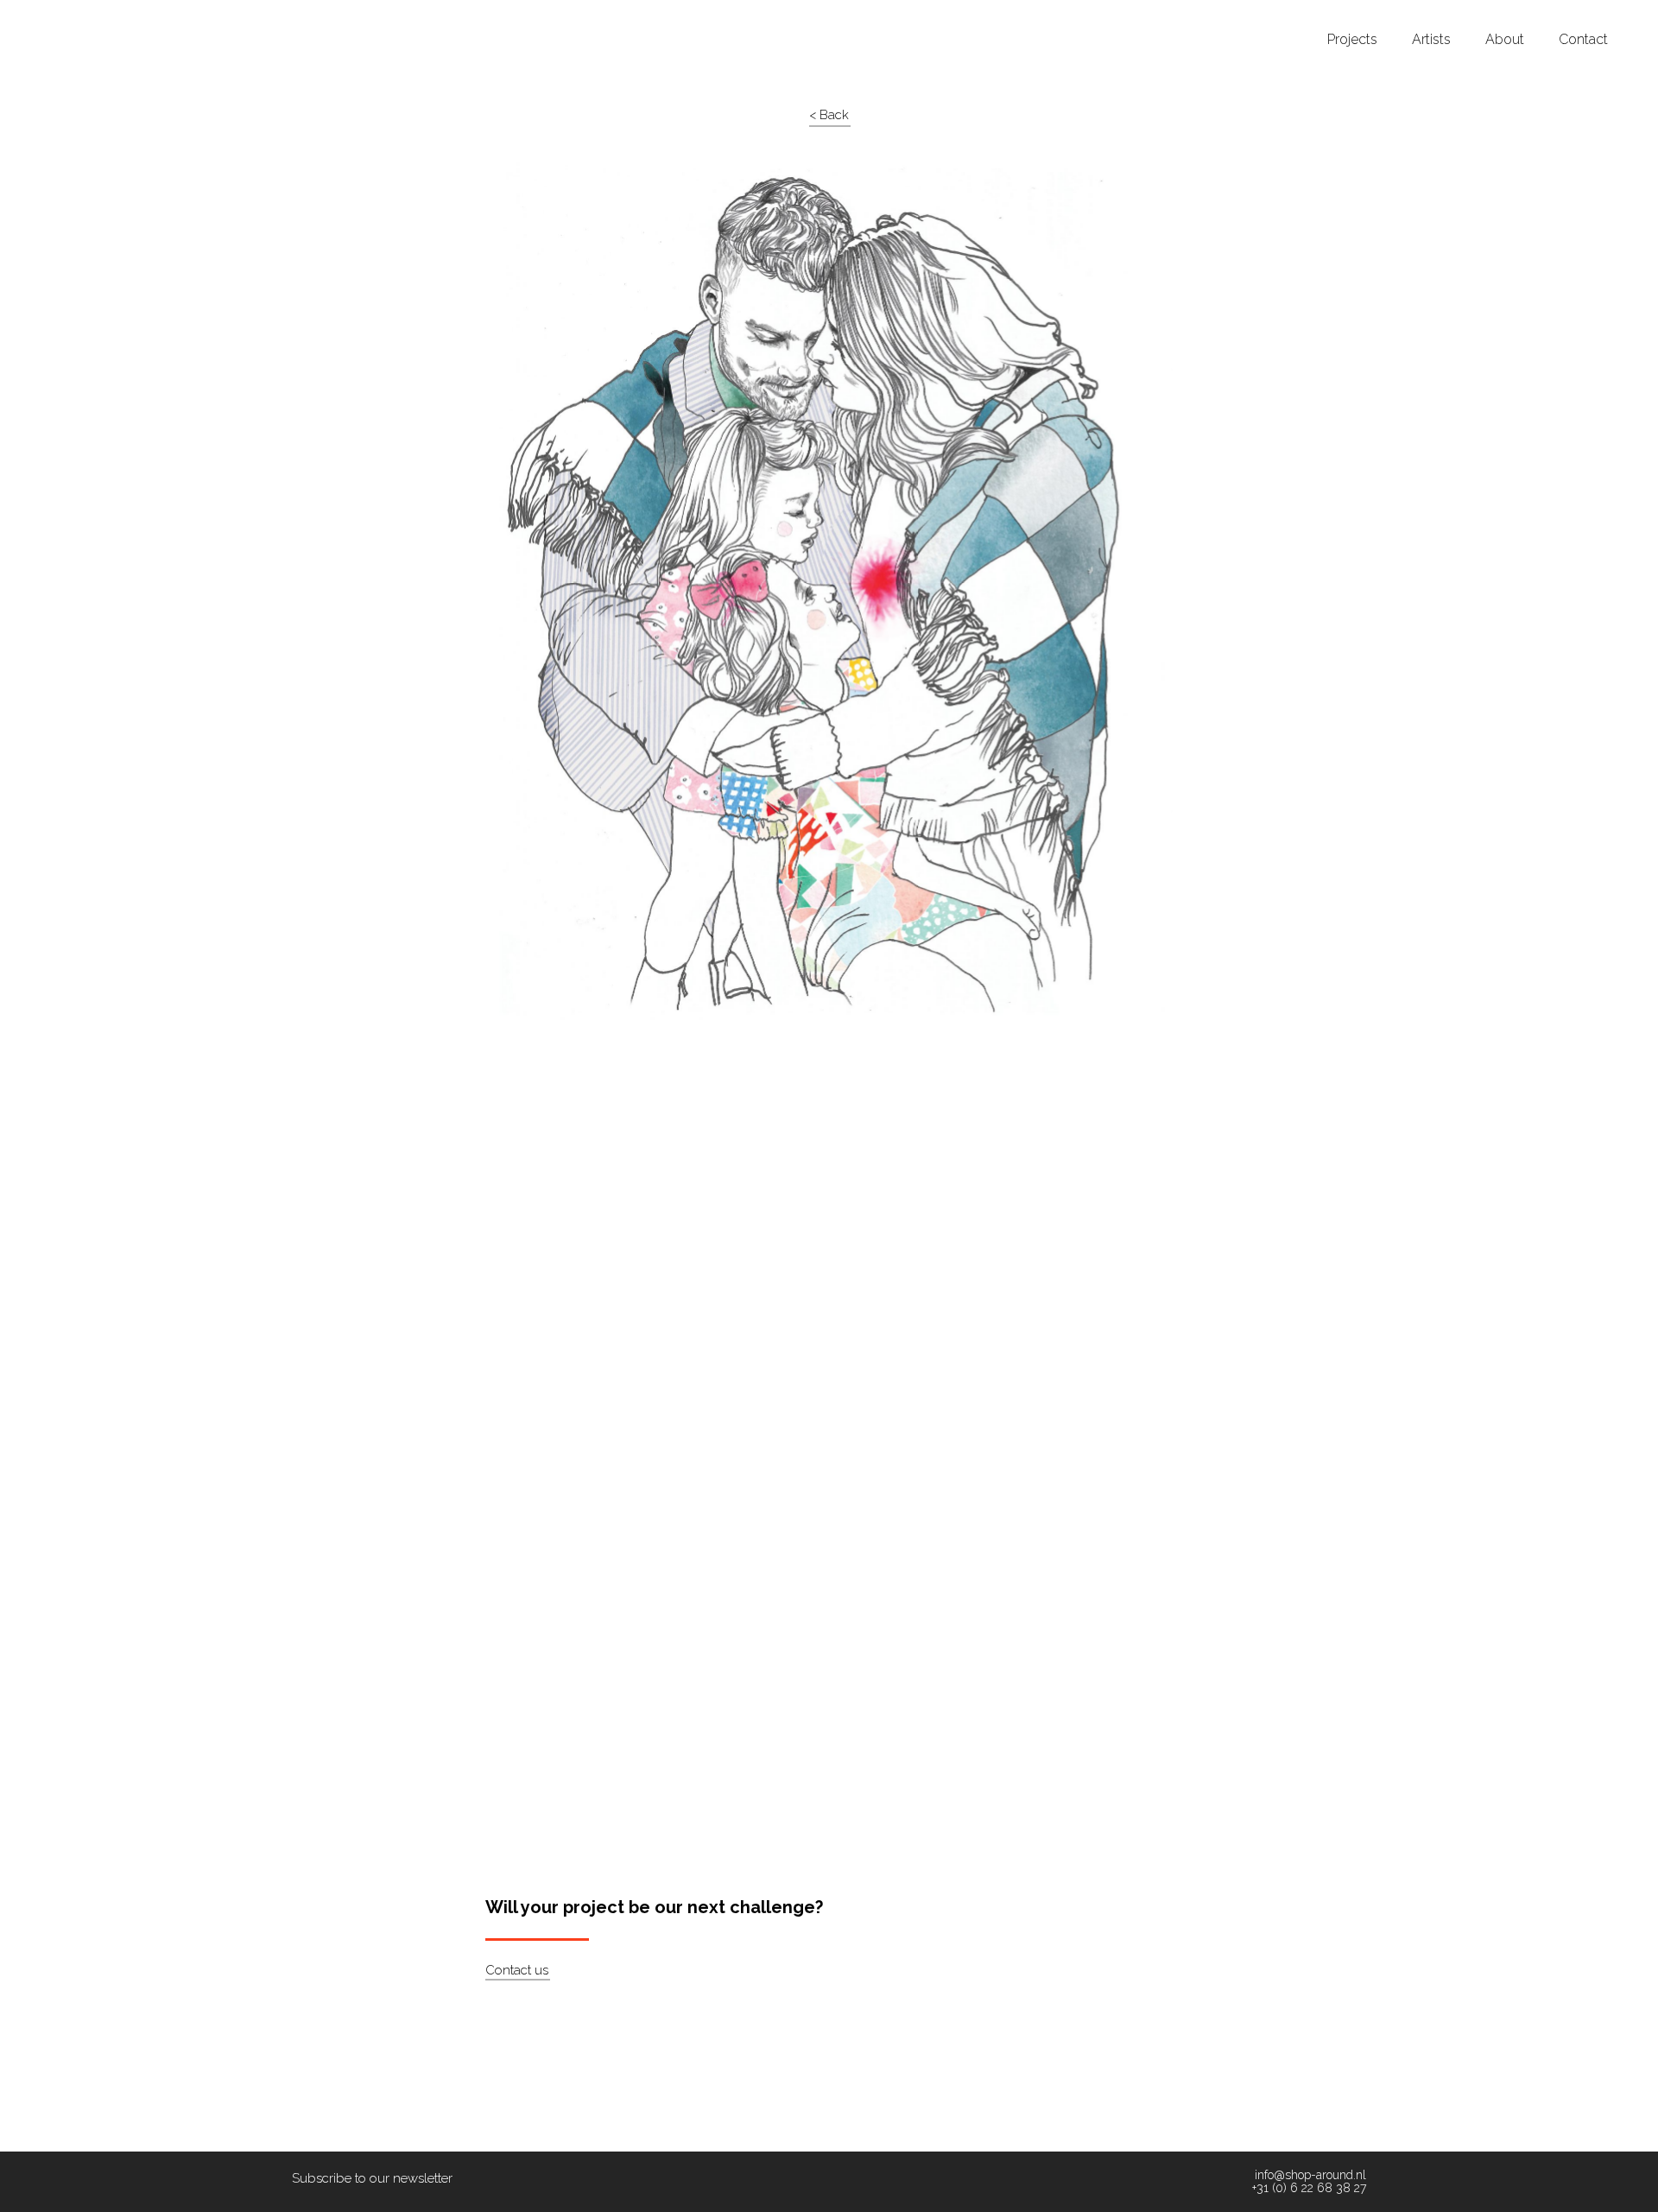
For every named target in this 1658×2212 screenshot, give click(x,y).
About (1505, 40)
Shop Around (79, 16)
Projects (1352, 40)
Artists (1431, 40)
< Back (829, 115)
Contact (1583, 40)
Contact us (517, 1970)
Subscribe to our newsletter (372, 2178)
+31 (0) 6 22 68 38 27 (1309, 2188)
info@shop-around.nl (1310, 2175)
